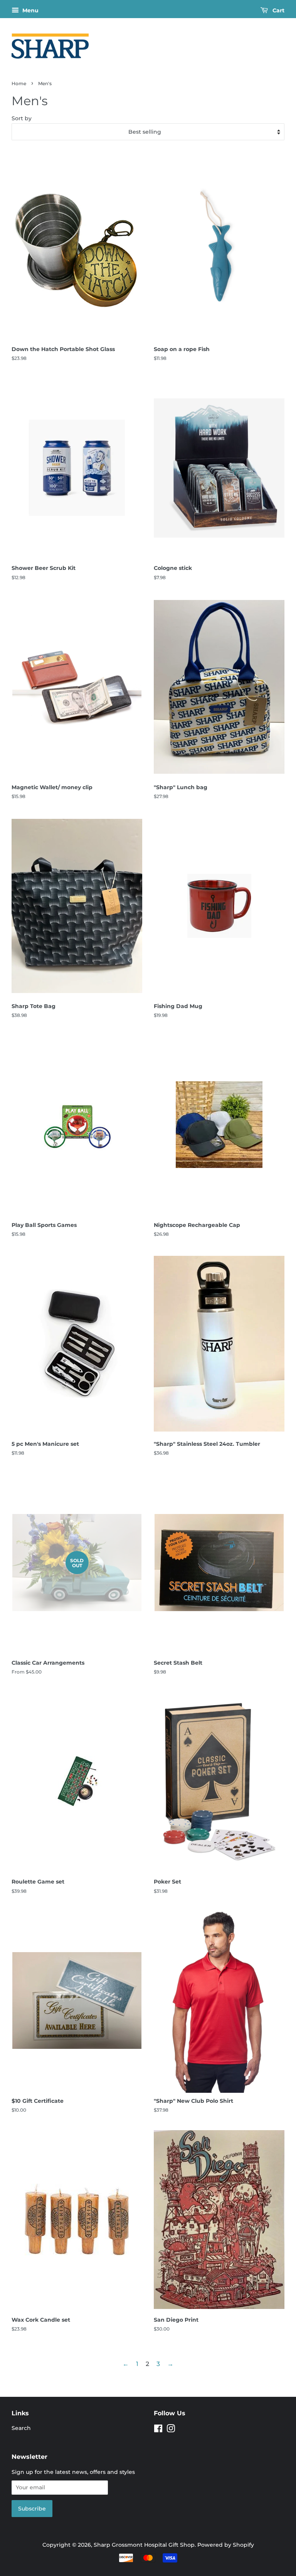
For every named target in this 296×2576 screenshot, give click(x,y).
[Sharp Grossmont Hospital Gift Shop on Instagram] (171, 2430)
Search (21, 2428)
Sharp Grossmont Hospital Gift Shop (144, 2545)
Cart (278, 10)
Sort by (22, 118)
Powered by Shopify (226, 2545)
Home (19, 83)
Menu (30, 10)
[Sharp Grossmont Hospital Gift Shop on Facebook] (158, 2430)
